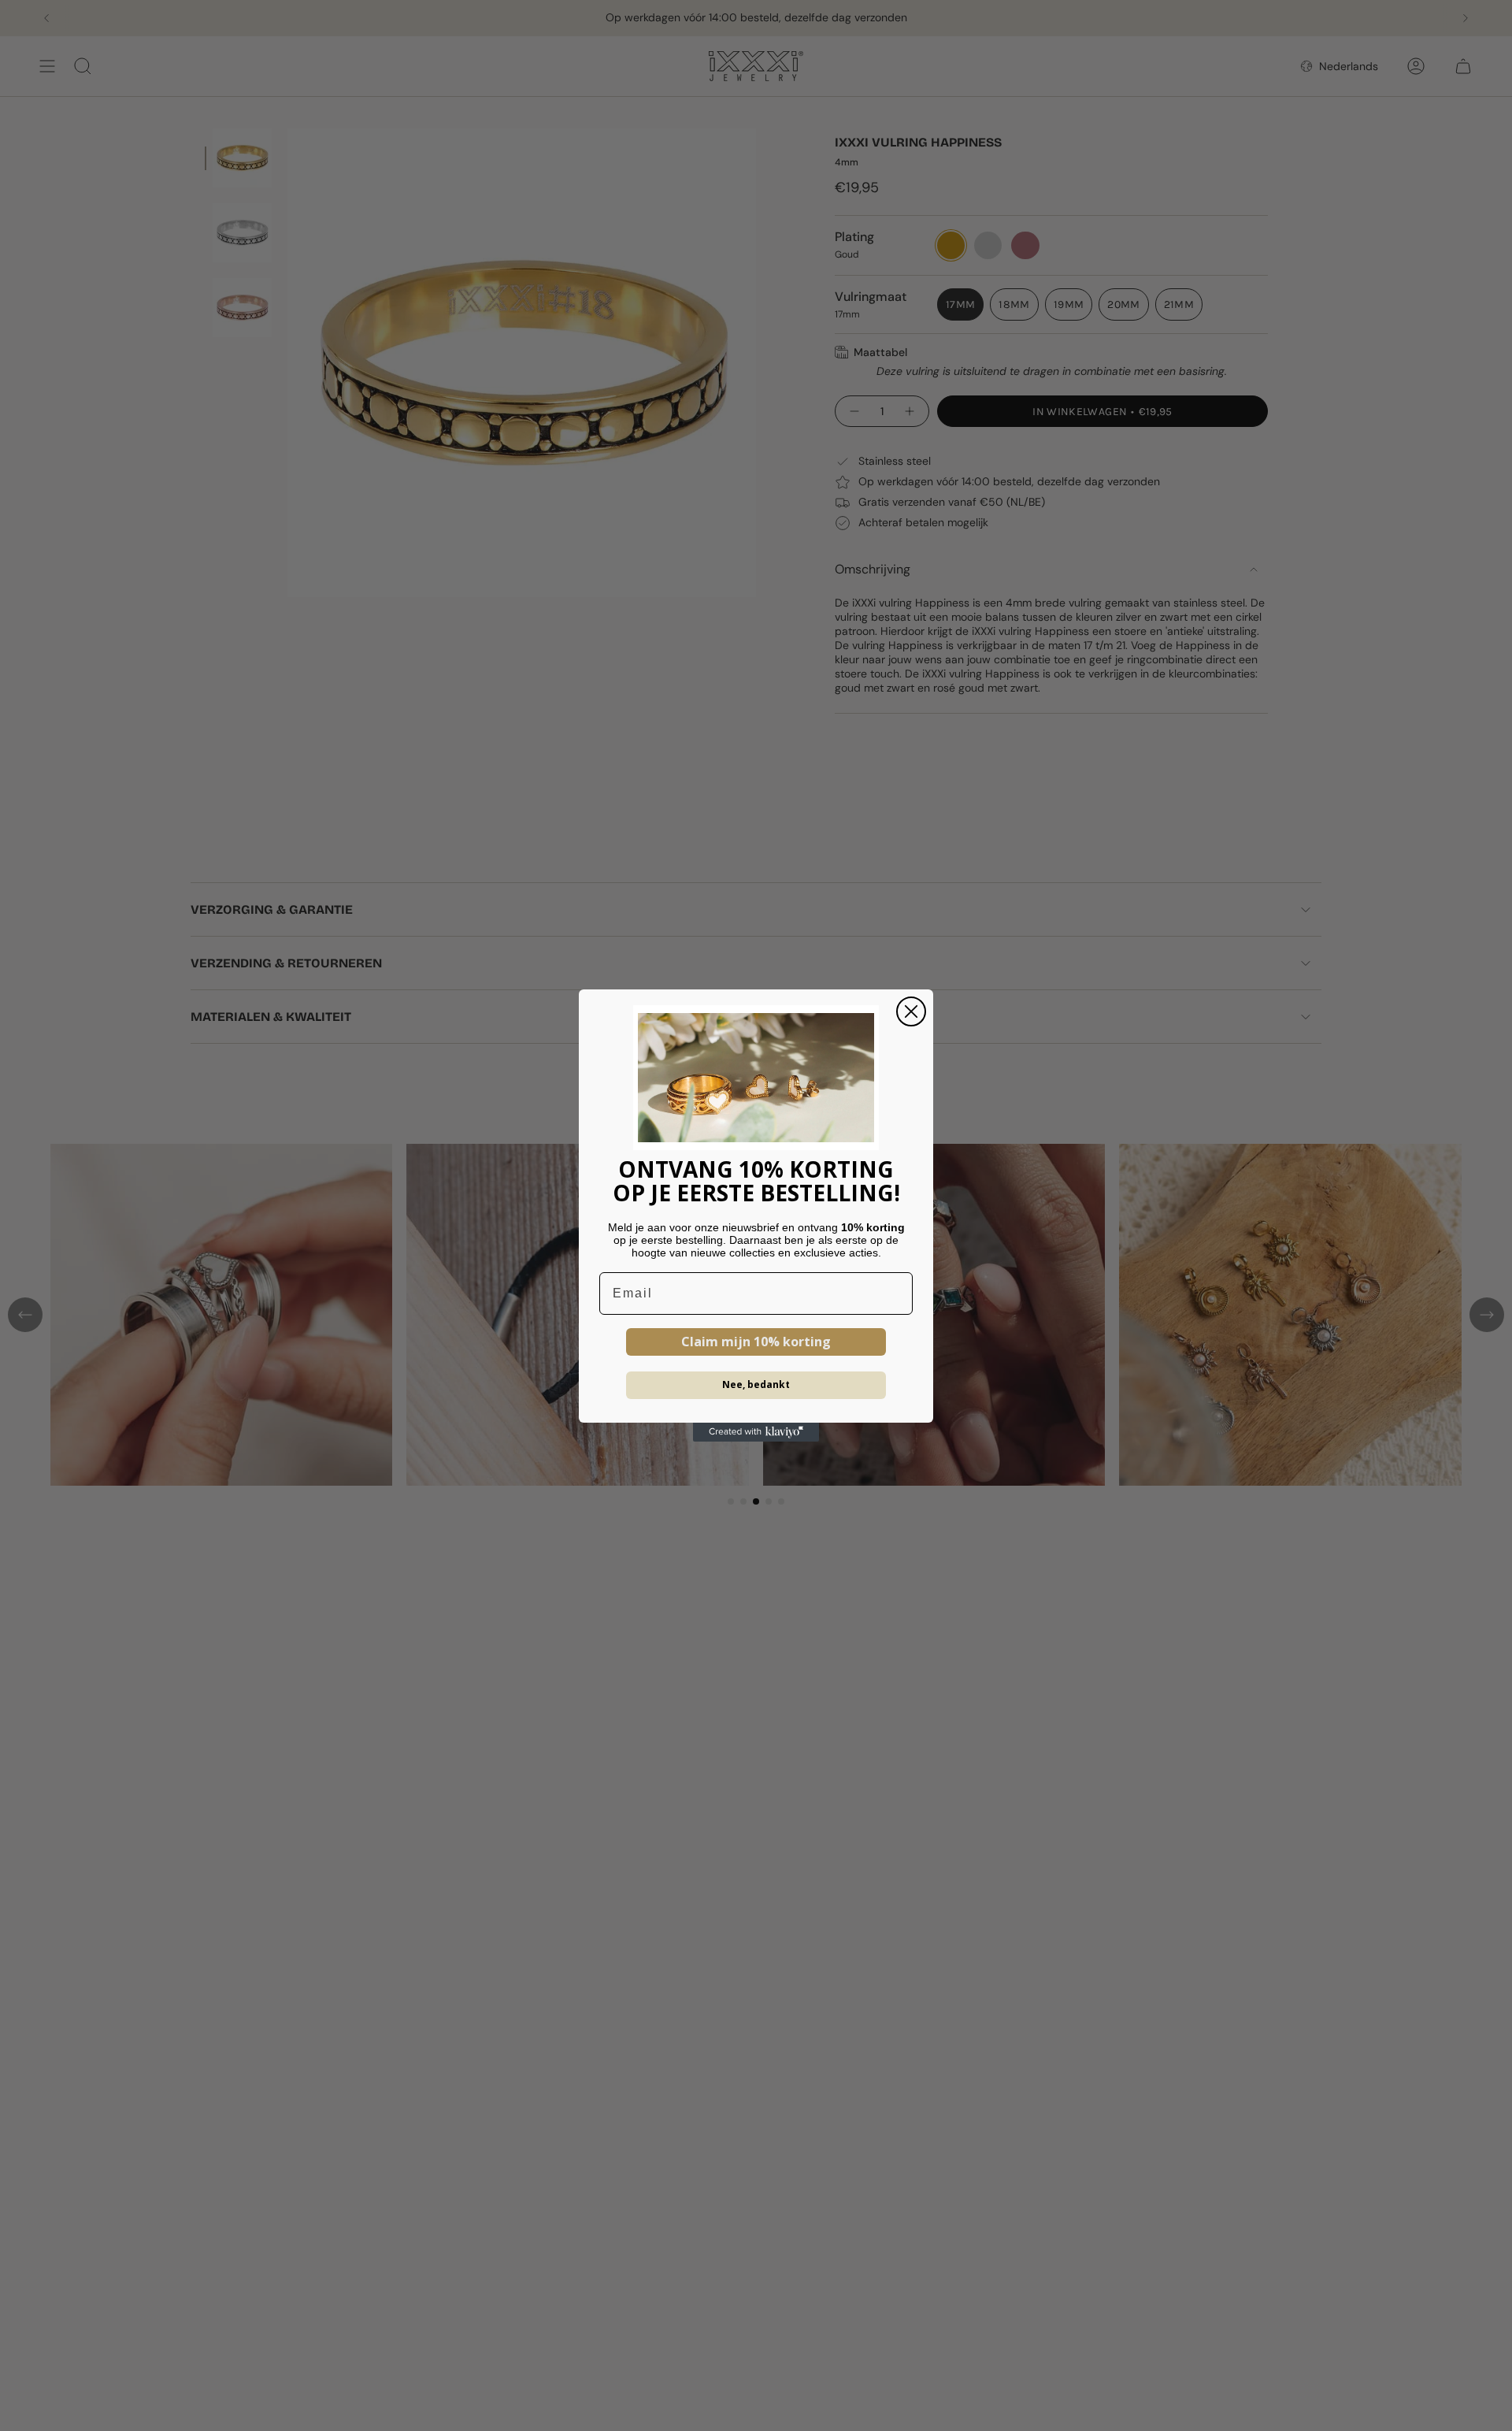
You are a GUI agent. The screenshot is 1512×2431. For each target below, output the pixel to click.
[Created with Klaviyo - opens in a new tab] (756, 1432)
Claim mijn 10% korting (756, 1342)
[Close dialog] (911, 1011)
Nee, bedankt (756, 1384)
